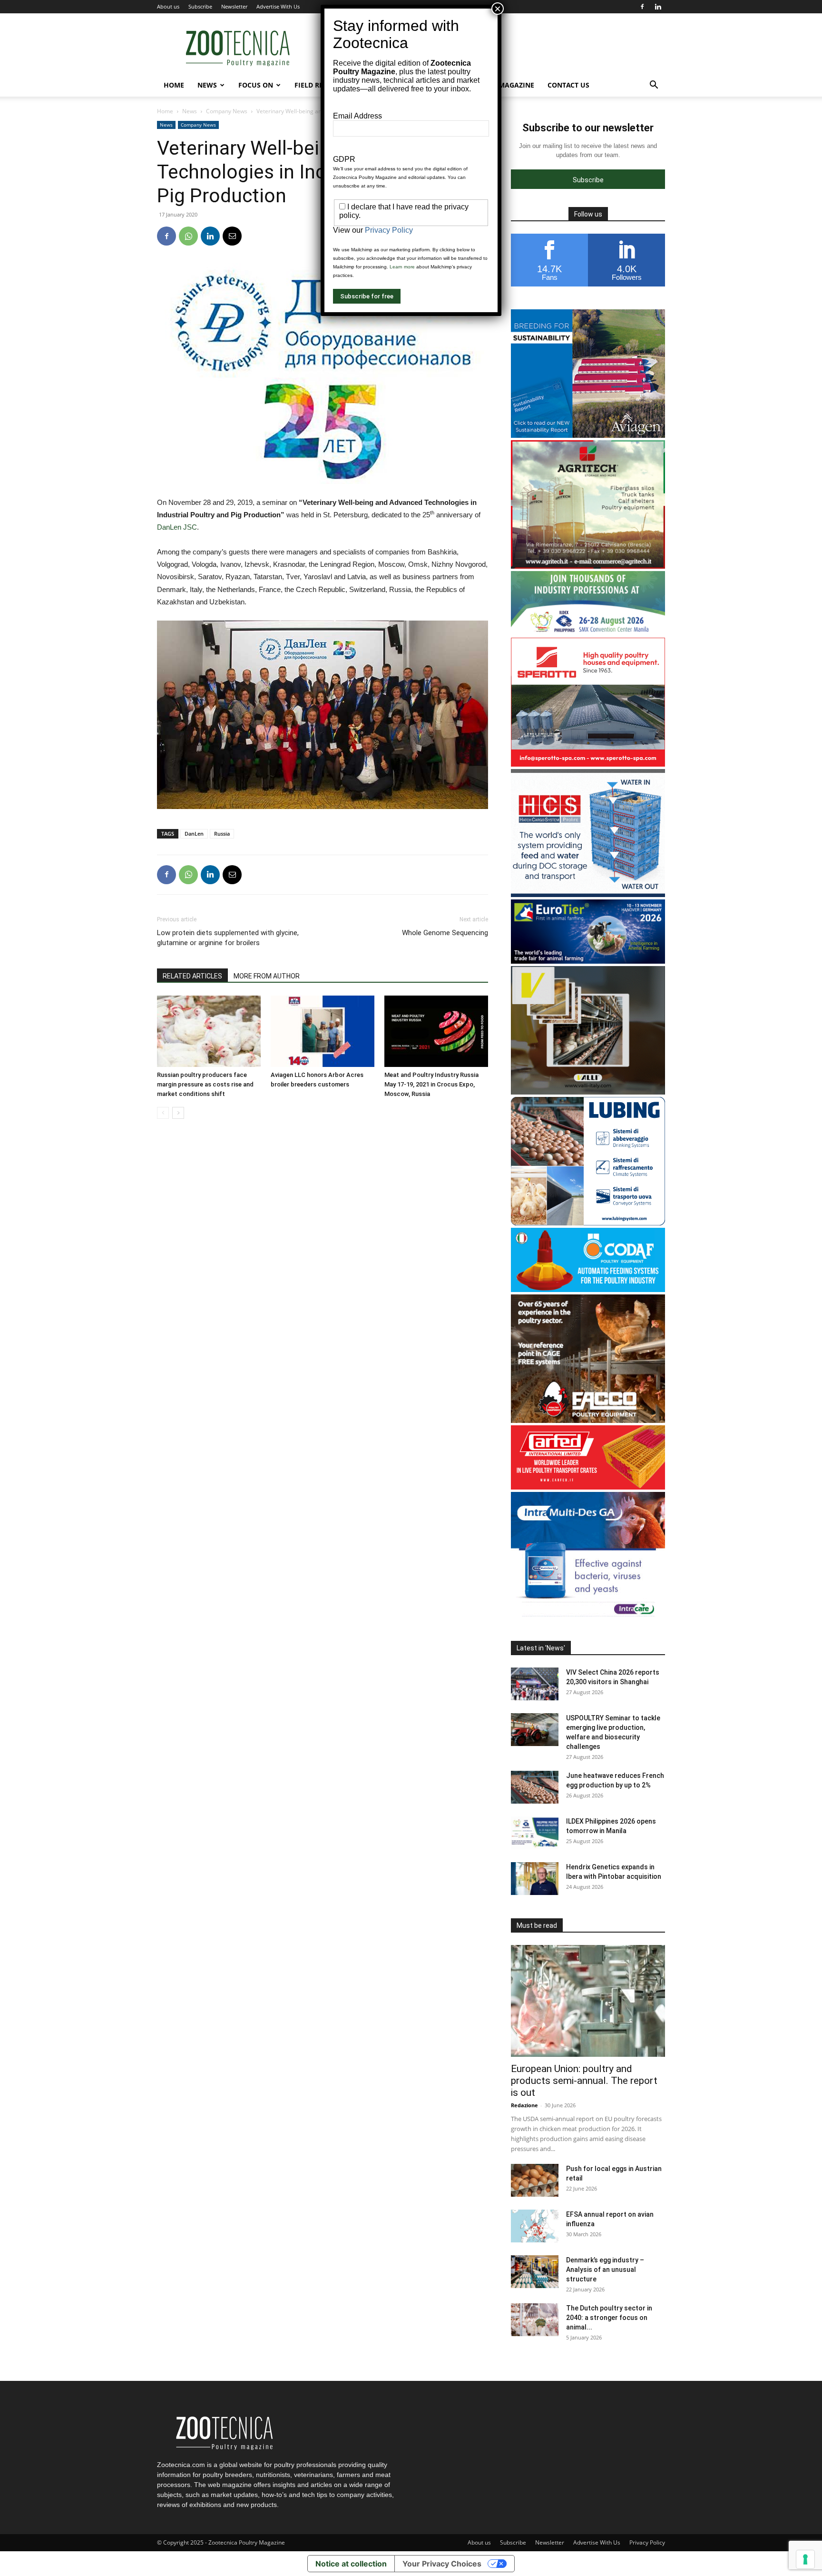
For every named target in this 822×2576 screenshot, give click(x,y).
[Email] (232, 236)
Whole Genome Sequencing (445, 933)
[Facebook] (642, 7)
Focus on (256, 85)
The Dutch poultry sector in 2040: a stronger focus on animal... (609, 2318)
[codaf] (588, 1289)
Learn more (402, 267)
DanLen (194, 834)
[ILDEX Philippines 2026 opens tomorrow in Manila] (535, 1833)
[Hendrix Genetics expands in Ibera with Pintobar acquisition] (535, 1879)
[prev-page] (163, 1113)
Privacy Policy (647, 2542)
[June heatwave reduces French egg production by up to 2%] (535, 1787)
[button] (654, 86)
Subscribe (200, 6)
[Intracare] (588, 1618)
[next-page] (178, 1113)
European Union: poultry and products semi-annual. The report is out (584, 2081)
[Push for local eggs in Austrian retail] (535, 2180)
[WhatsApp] (188, 236)
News (207, 85)
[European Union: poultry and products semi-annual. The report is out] (588, 2001)
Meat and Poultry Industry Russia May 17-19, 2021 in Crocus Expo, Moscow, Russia (431, 1084)
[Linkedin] (658, 7)
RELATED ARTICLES (192, 976)
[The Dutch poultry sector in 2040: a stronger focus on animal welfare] (535, 2320)
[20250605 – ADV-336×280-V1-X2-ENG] (588, 566)
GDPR (344, 159)
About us (168, 6)
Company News (227, 111)
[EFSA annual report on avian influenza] (535, 2226)
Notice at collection (351, 2564)
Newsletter (234, 6)
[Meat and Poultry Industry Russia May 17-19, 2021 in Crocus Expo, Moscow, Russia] (436, 1031)
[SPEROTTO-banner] (588, 764)
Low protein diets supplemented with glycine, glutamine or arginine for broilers (228, 938)
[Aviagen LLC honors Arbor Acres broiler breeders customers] (323, 1031)
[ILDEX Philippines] (588, 633)
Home (174, 85)
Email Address (357, 116)
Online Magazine (503, 85)
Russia (222, 834)
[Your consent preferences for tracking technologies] (805, 2559)
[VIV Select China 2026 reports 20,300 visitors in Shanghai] (535, 1684)
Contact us (568, 85)
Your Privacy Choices (442, 2564)
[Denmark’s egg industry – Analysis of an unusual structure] (535, 2272)
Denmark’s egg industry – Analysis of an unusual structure (605, 2270)
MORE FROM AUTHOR (267, 976)
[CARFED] (588, 1487)
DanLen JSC (177, 527)
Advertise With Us (278, 6)
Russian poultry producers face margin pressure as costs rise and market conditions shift (205, 1084)
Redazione (524, 2105)
